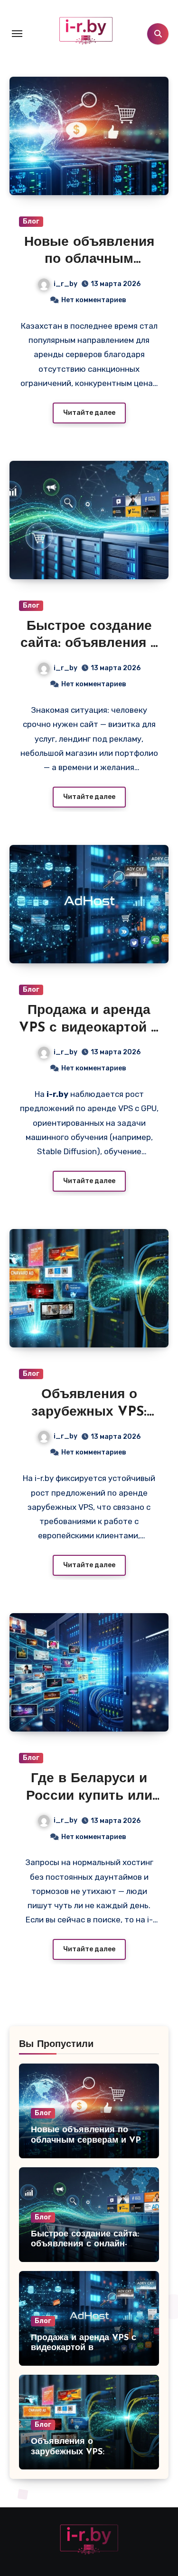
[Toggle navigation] (17, 34)
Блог (31, 221)
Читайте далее (89, 413)
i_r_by (66, 284)
